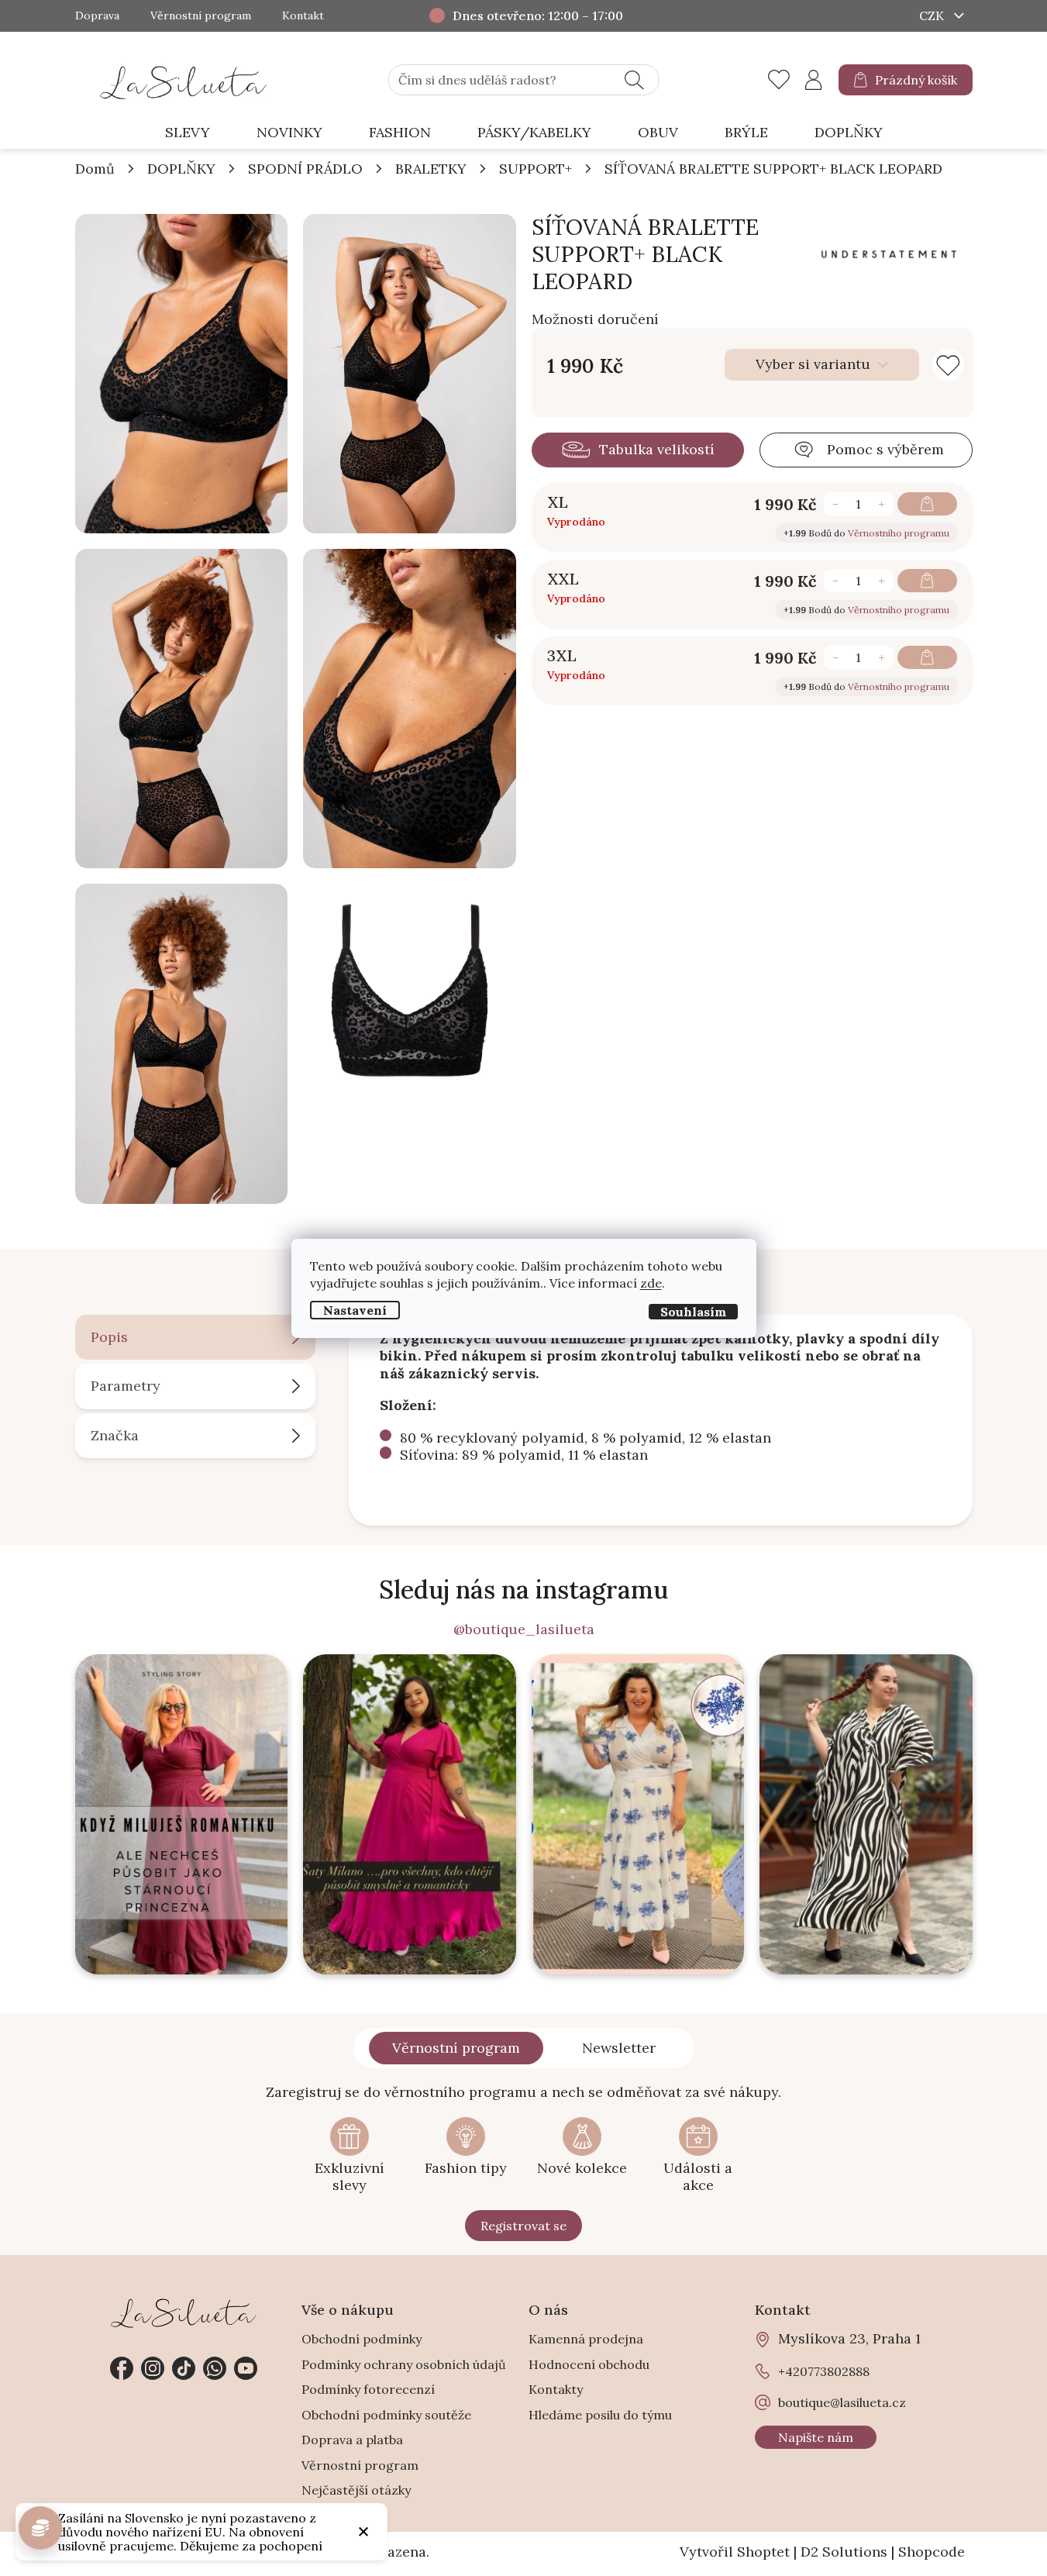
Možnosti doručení (595, 319)
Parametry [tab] (126, 1386)
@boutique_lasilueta (524, 1629)
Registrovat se (523, 2226)
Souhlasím (693, 1311)
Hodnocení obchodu (589, 2364)
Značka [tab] (115, 1435)
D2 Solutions (844, 2552)
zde (651, 1282)
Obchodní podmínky (362, 2339)
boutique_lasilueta (153, 2368)
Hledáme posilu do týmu (600, 2415)
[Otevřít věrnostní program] (40, 2528)
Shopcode (932, 2552)
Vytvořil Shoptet (735, 2552)
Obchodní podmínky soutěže (386, 2415)
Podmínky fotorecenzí (368, 2389)
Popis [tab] (109, 1337)
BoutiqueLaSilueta (122, 2368)
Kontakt (303, 16)
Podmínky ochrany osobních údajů (404, 2364)
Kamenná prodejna (586, 2339)
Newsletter (619, 2048)
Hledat (634, 80)
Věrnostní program (201, 16)
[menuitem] (188, 133)
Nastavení (355, 1309)
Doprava (97, 16)
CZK (933, 16)
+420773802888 (215, 2368)
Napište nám (816, 2437)
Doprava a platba (352, 2440)
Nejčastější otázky (356, 2490)
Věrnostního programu (899, 533)
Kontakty (556, 2389)
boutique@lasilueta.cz (842, 2402)
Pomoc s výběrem (885, 449)
